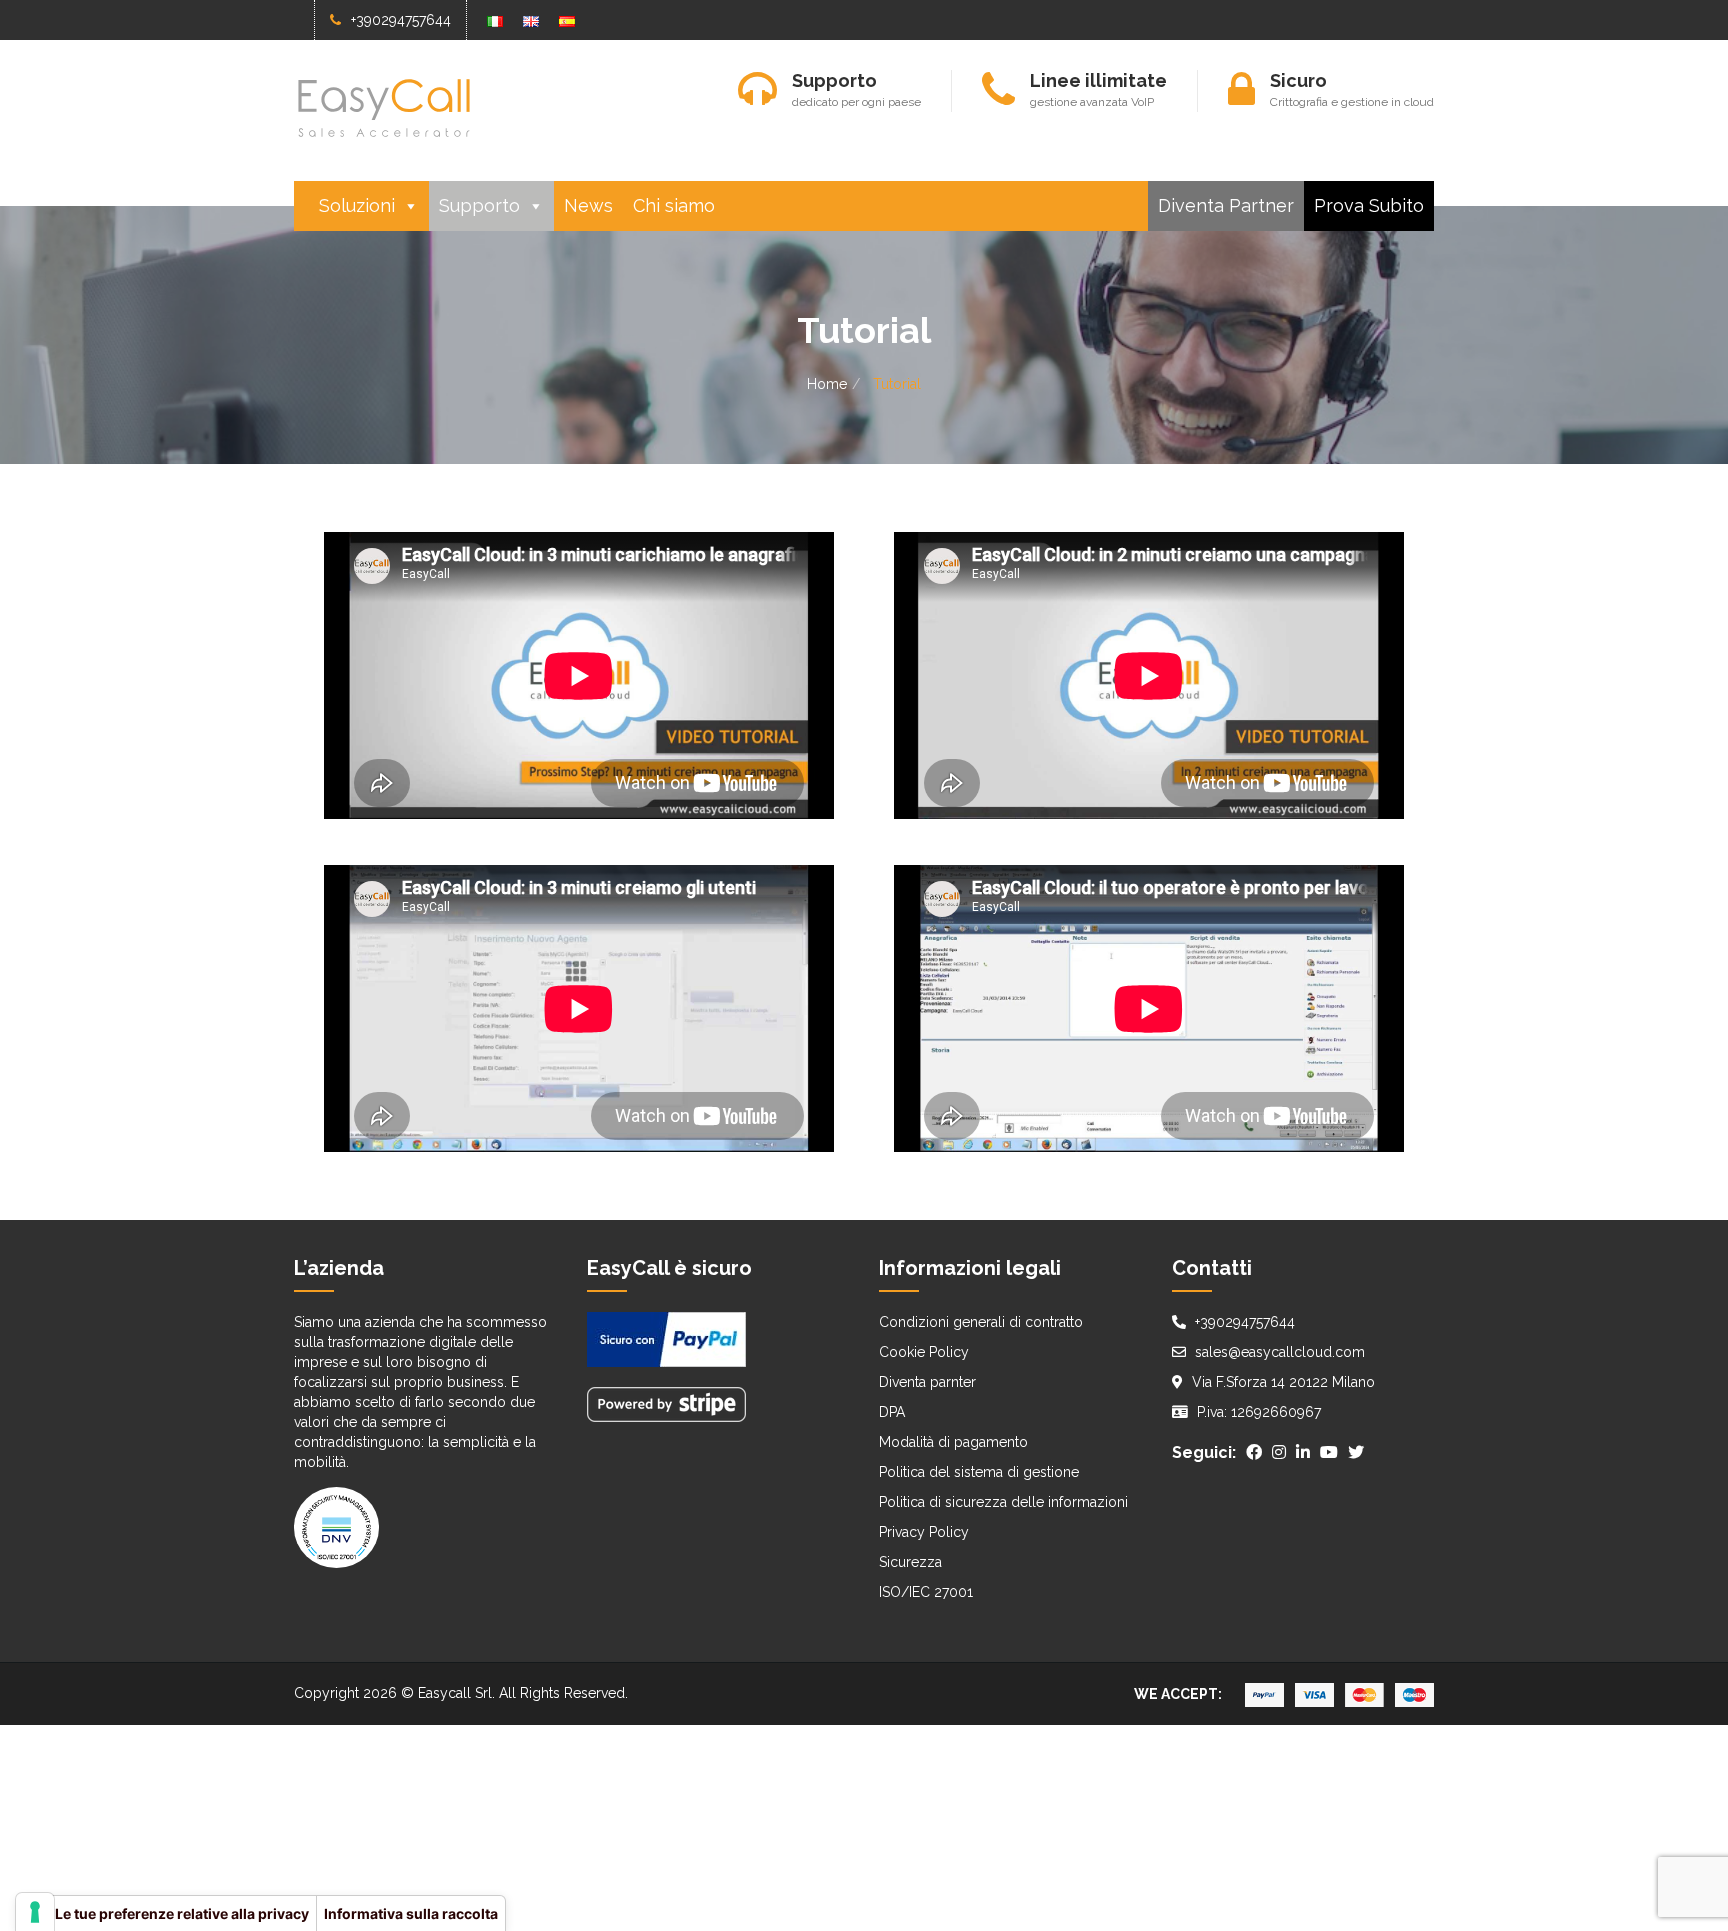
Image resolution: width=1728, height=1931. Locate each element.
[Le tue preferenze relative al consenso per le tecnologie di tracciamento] (35, 1912)
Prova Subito (1369, 205)
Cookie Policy (924, 1352)
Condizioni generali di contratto (981, 1322)
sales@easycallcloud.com (1280, 1352)
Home (827, 384)
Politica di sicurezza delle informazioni (1003, 1502)
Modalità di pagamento (953, 1442)
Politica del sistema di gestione (979, 1472)
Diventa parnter (927, 1382)
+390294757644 (401, 20)
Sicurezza (910, 1562)
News (588, 205)
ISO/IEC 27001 (926, 1592)
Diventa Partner (1226, 205)
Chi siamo (674, 205)
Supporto (479, 205)
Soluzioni (357, 205)
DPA (892, 1412)
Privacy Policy (924, 1532)
